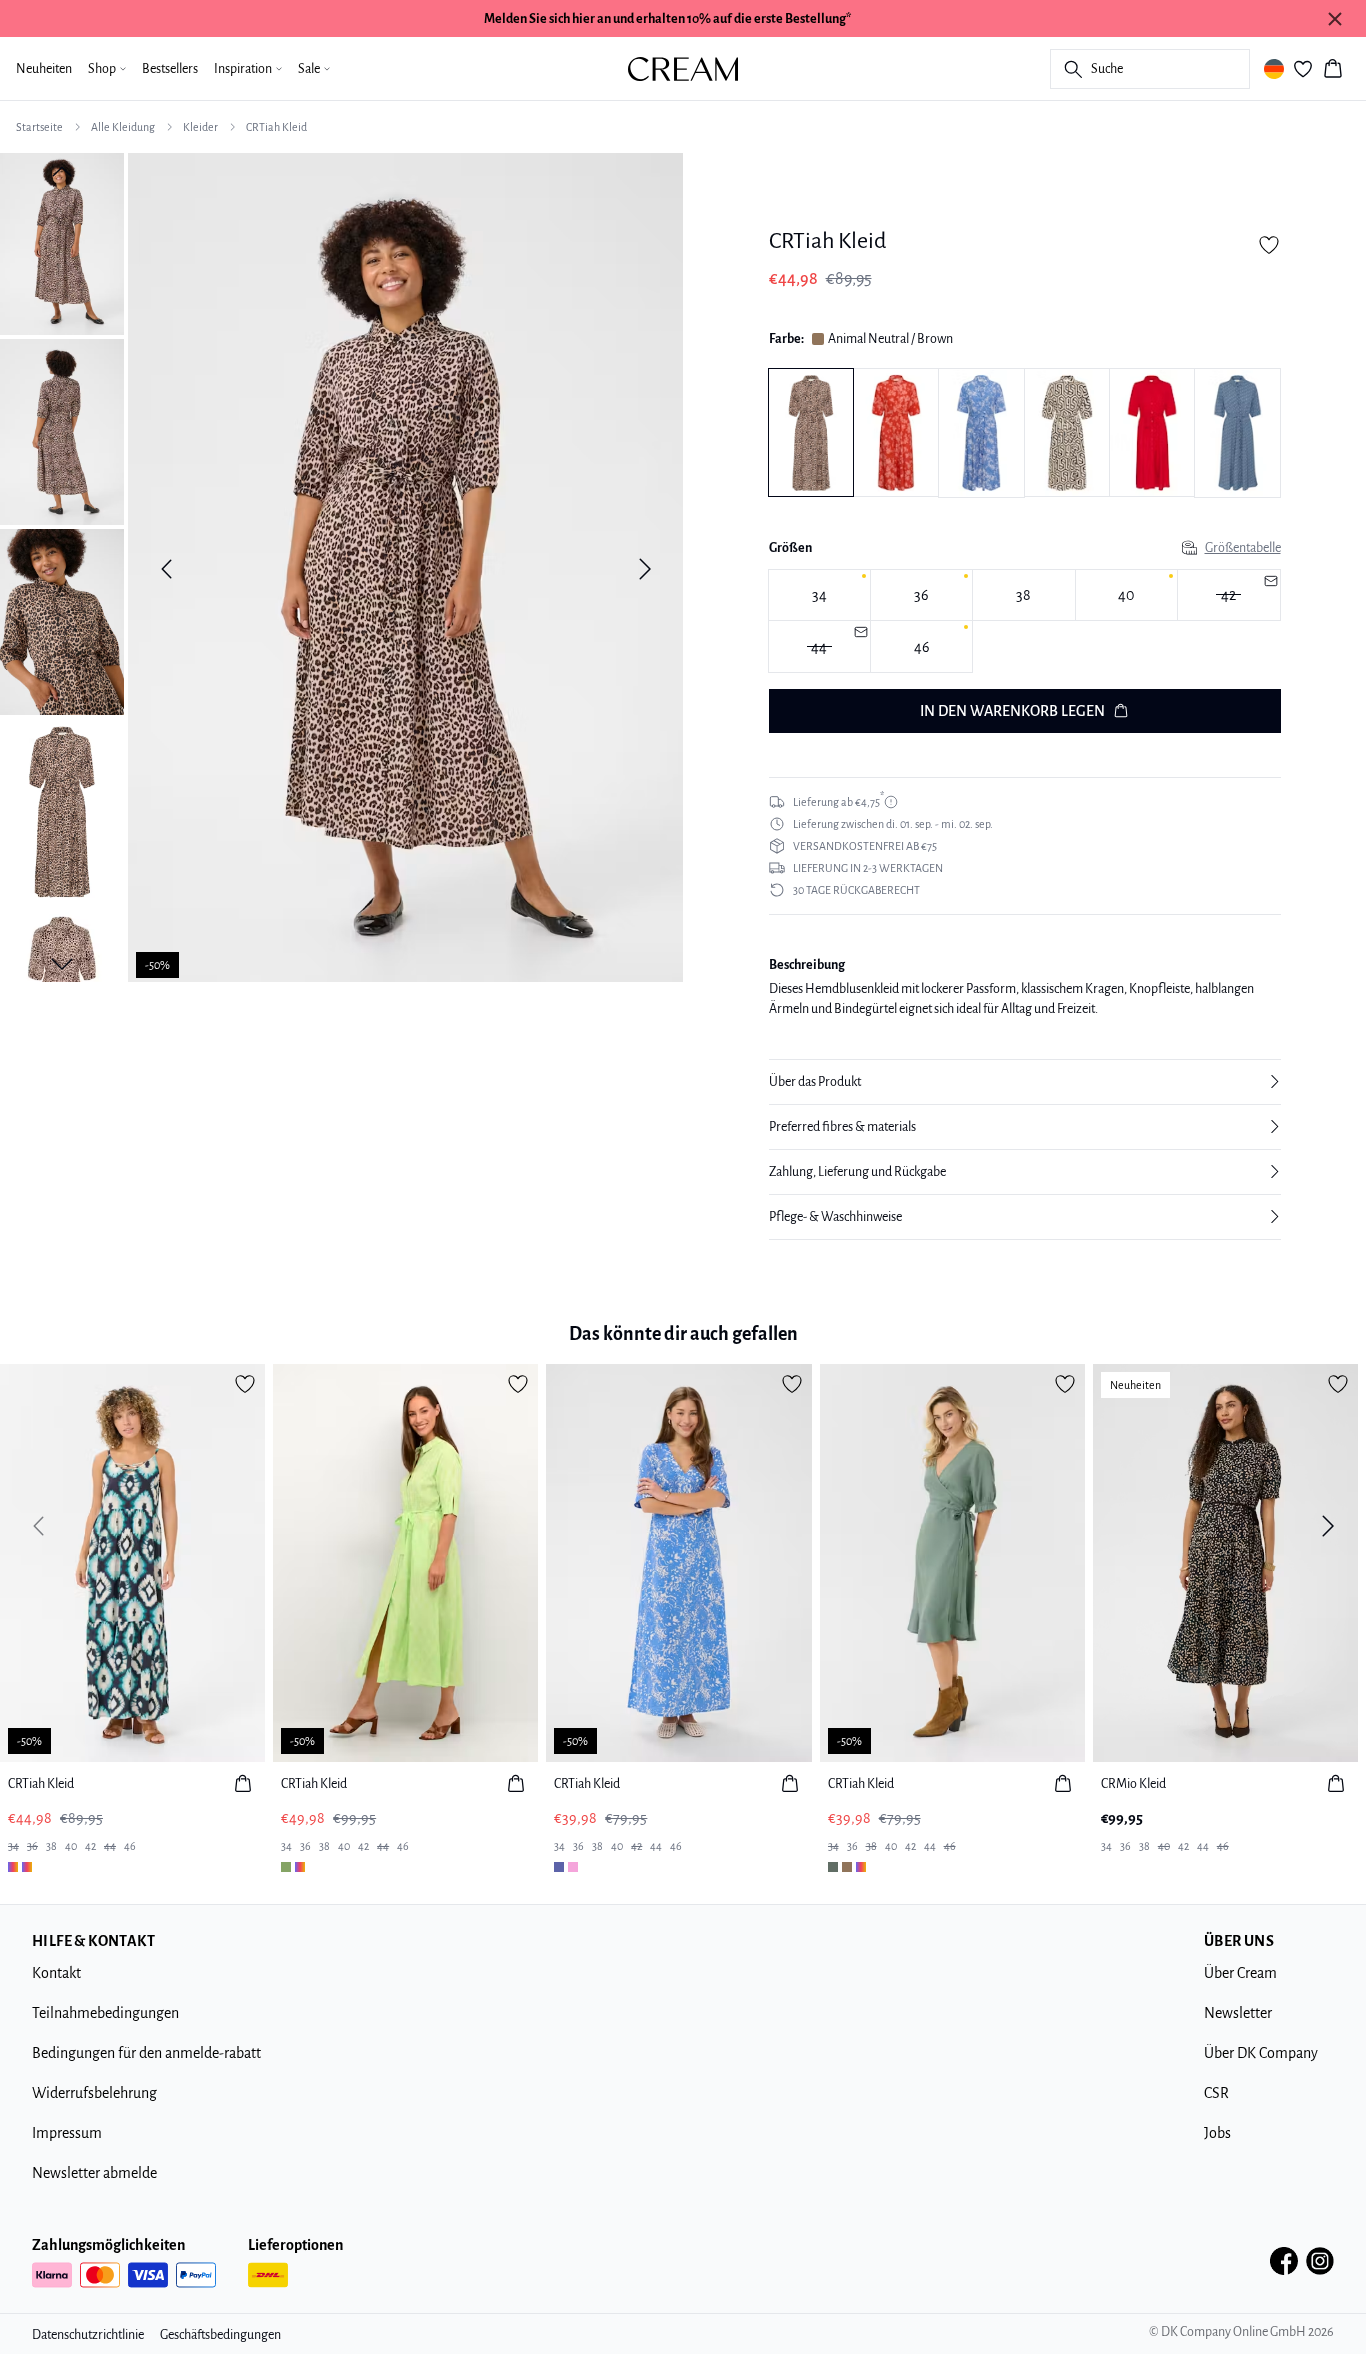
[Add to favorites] (1269, 245)
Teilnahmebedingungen (105, 2013)
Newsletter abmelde (94, 2173)
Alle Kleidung (123, 127)
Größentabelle (1243, 548)
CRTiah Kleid (276, 127)
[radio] (819, 595)
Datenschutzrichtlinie (88, 2335)
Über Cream (1240, 1973)
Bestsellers (170, 69)
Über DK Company (1261, 2053)
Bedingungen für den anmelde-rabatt (146, 2053)
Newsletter (1238, 2013)
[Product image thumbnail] (62, 242)
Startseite (39, 127)
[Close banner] (1335, 19)
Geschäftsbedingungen (220, 2335)
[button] (1025, 1082)
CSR (1216, 2093)
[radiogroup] (1025, 621)
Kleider (200, 127)
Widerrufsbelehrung (94, 2093)
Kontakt (56, 1973)
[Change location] (1274, 69)
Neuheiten (44, 69)
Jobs (1217, 2133)
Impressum (67, 2133)
